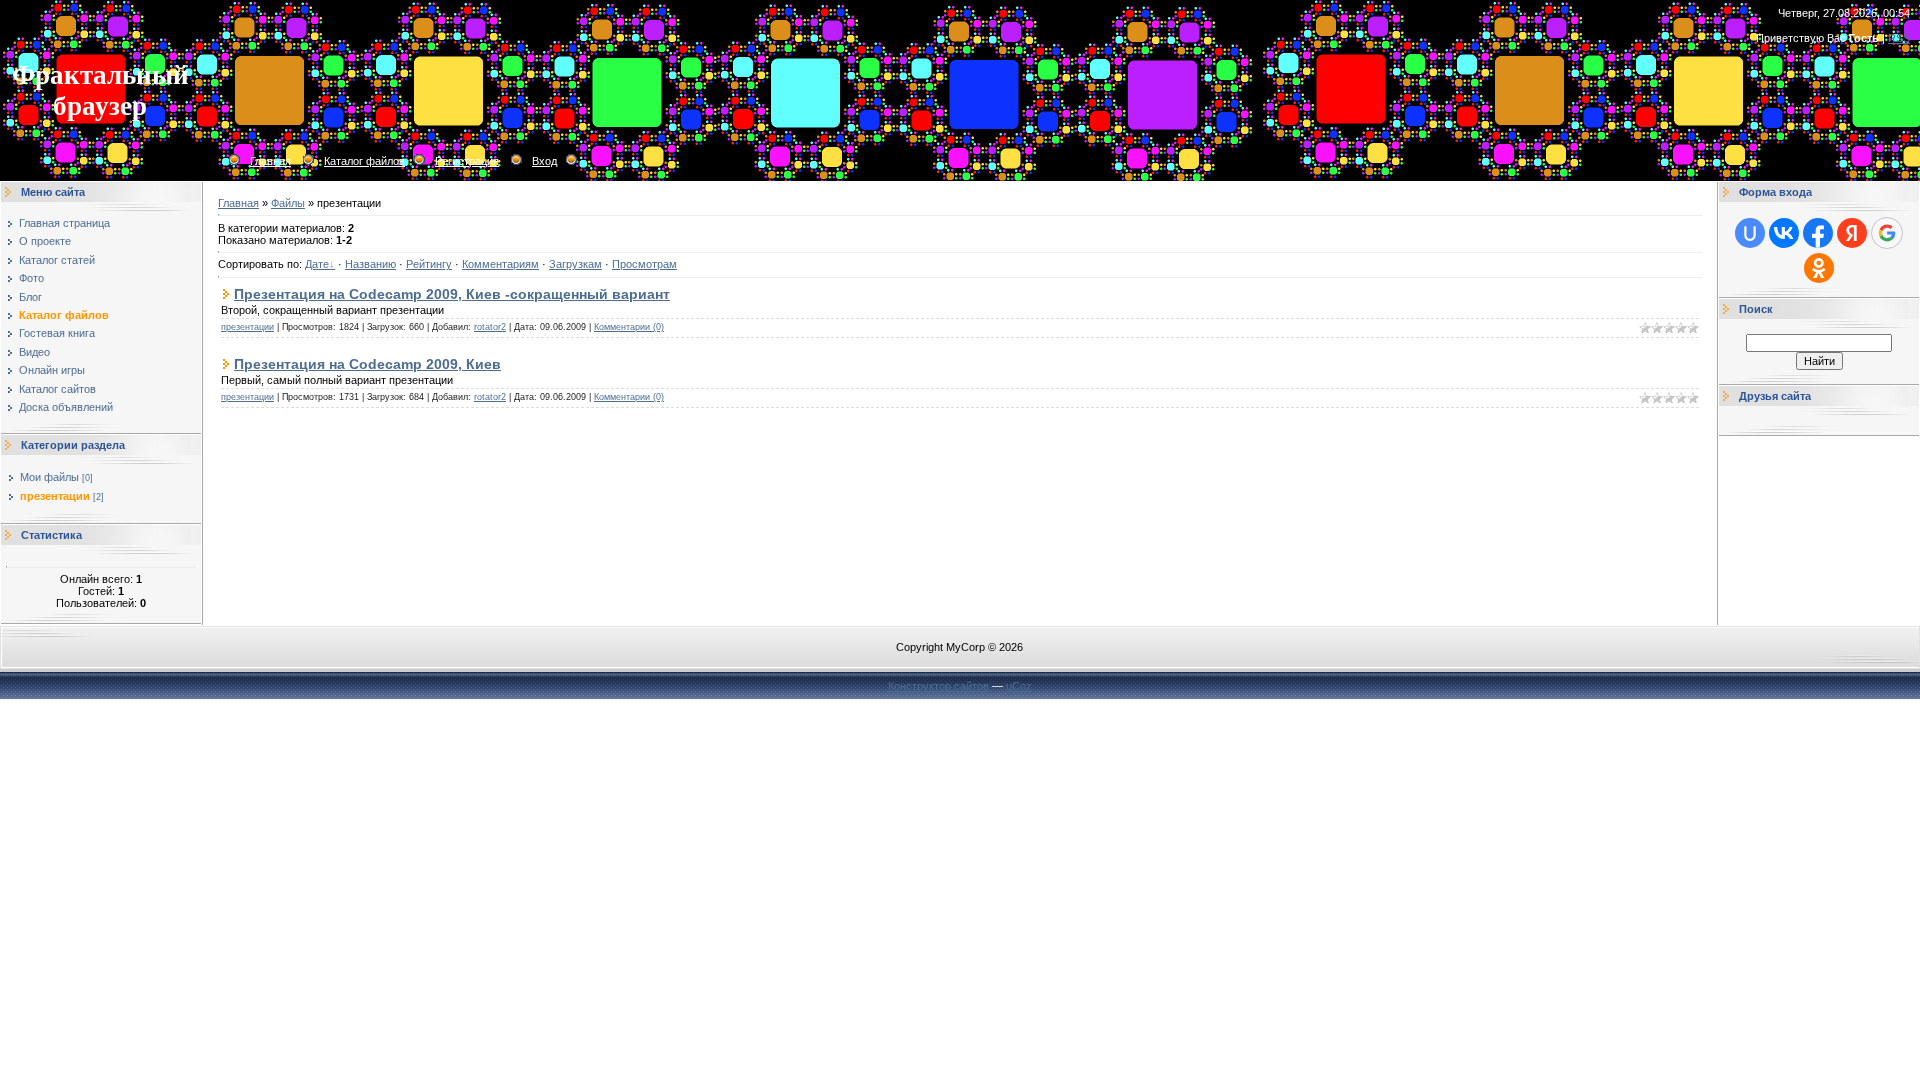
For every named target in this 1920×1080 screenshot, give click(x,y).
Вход (544, 161)
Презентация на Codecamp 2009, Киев (367, 364)
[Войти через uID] (1750, 233)
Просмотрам (644, 264)
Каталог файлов (364, 161)
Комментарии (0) (629, 327)
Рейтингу (429, 264)
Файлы (288, 203)
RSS (1899, 38)
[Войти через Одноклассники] (1819, 268)
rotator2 (490, 327)
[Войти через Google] (1887, 233)
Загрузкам (575, 264)
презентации (55, 496)
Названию (370, 264)
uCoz (1019, 686)
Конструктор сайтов (938, 686)
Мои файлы (49, 477)
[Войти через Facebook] (1818, 233)
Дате (317, 264)
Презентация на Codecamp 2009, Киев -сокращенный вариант (452, 294)
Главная (270, 161)
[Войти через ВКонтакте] (1784, 233)
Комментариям (500, 264)
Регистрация (467, 161)
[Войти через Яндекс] (1852, 233)
